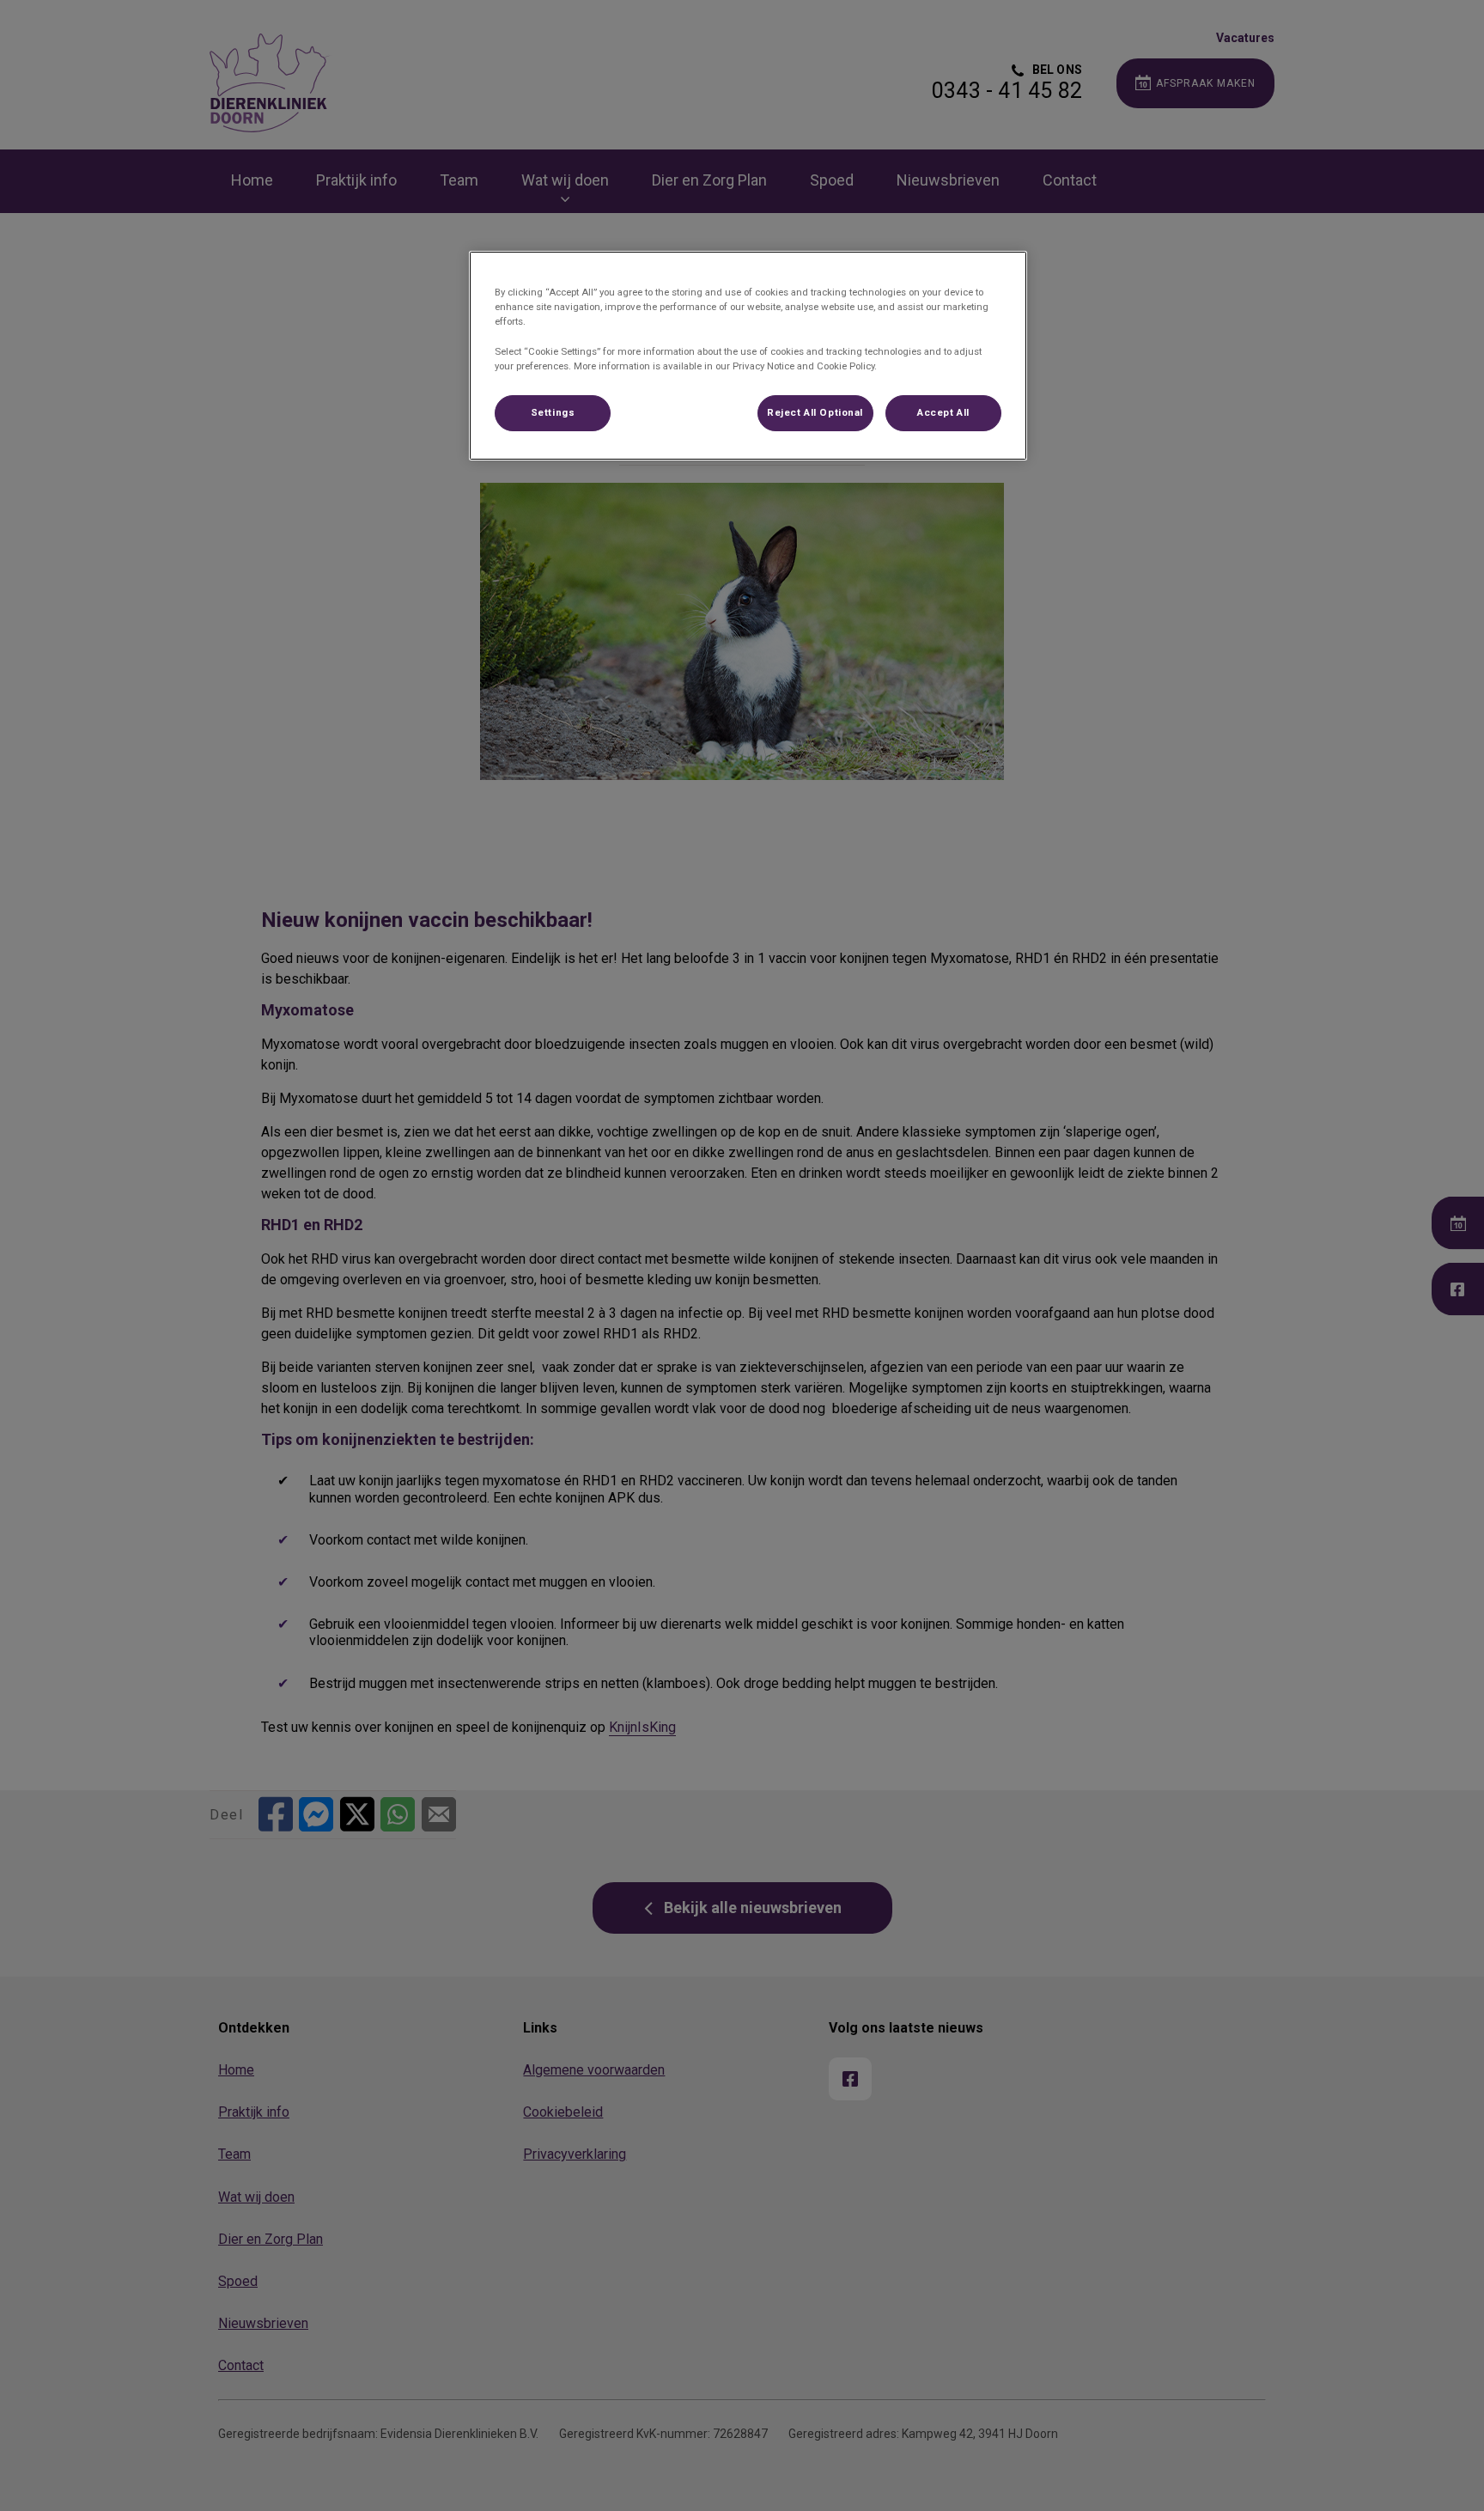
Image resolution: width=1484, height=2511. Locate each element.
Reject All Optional (815, 412)
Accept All (943, 412)
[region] (748, 355)
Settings (553, 412)
